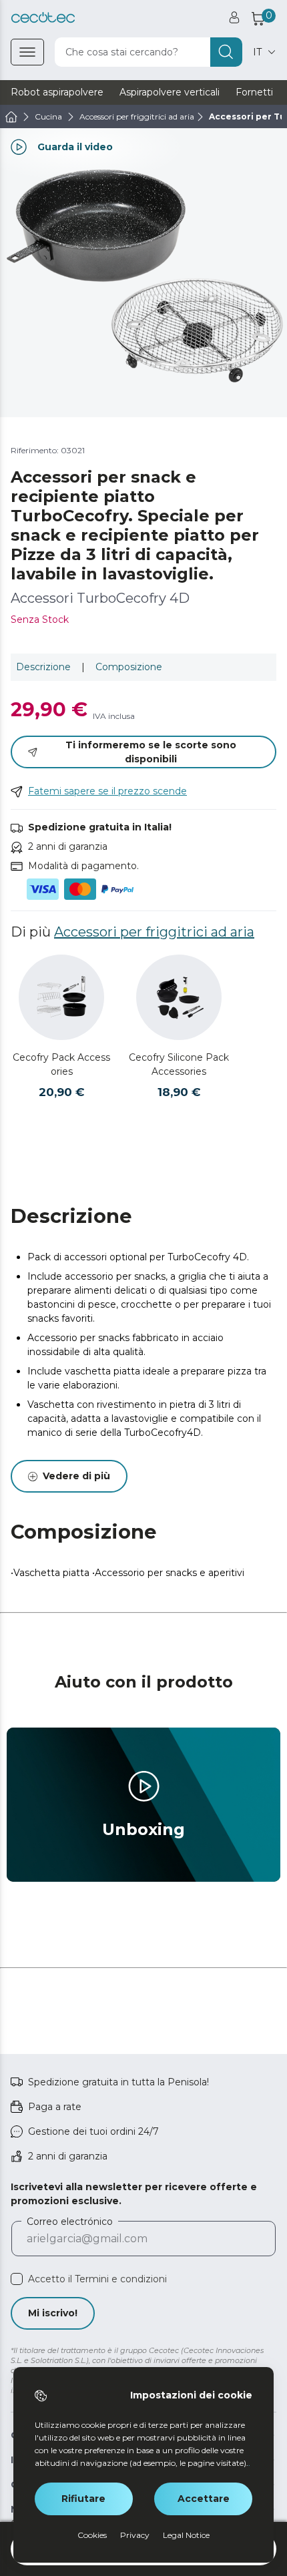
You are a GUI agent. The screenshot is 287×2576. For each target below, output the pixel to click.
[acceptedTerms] (17, 2279)
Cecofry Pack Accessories (61, 1064)
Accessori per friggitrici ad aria (154, 932)
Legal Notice (186, 2535)
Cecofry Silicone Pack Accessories (179, 1064)
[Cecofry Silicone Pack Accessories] (179, 997)
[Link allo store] (43, 18)
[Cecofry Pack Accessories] (61, 997)
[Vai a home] (11, 117)
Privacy (135, 2535)
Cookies (92, 2535)
